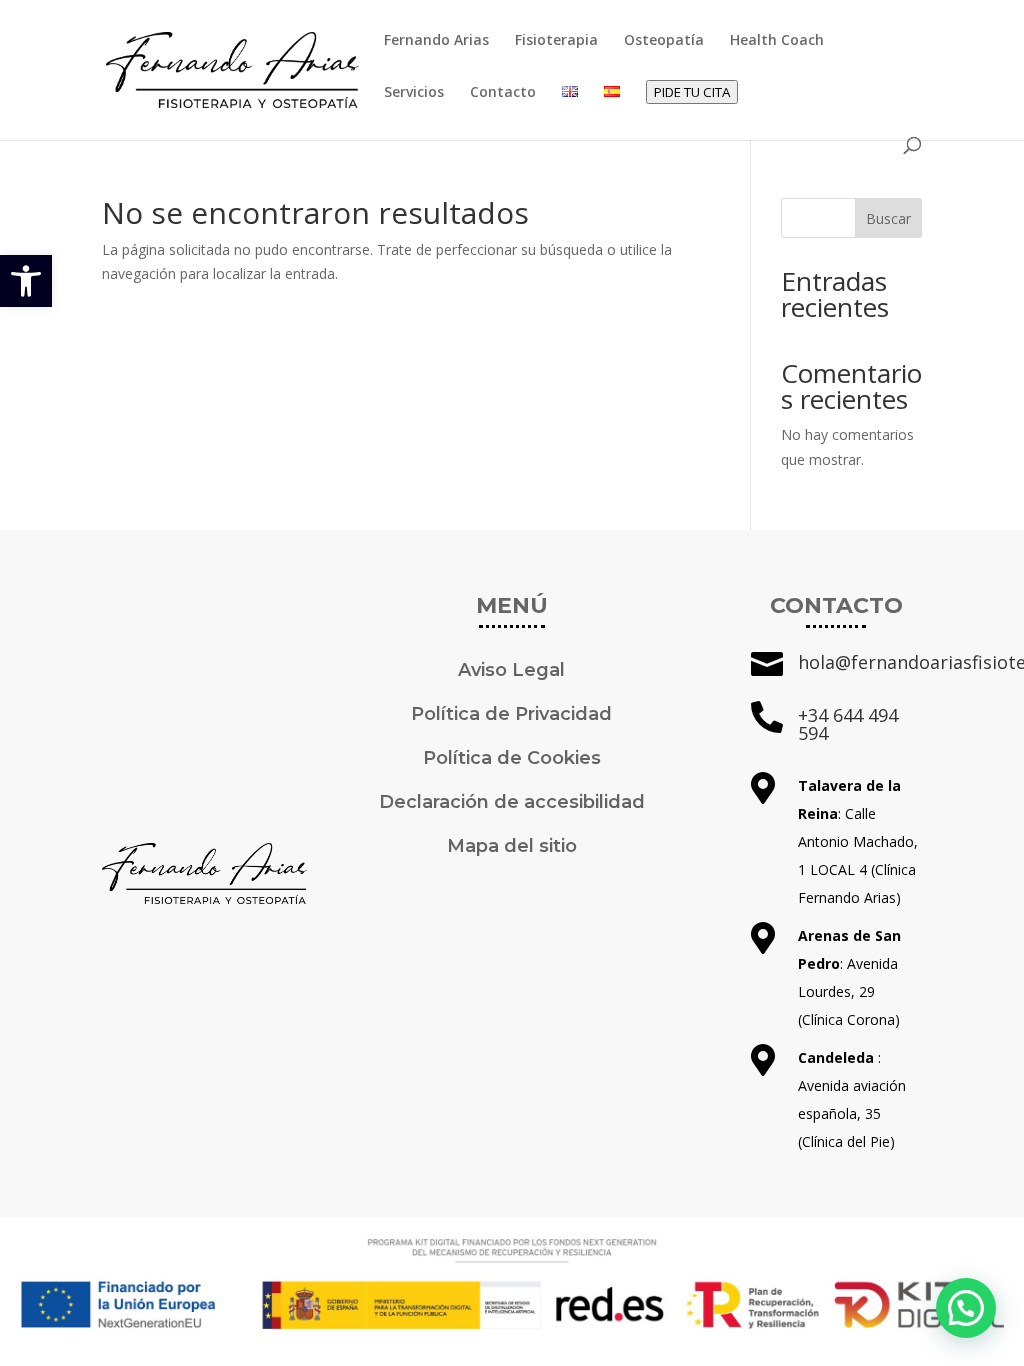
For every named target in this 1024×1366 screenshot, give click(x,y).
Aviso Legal (511, 670)
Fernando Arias (436, 41)
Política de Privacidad (511, 714)
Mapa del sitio (512, 846)
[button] (26, 281)
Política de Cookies (512, 758)
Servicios (414, 93)
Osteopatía (664, 41)
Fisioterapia (556, 41)
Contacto (503, 93)
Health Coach (777, 41)
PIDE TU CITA (692, 92)
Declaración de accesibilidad (512, 802)
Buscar (888, 218)
